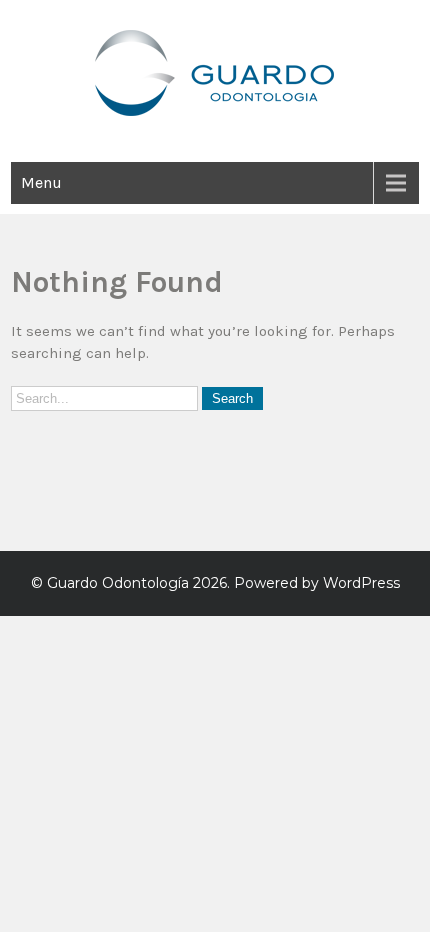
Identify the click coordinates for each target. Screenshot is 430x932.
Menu (41, 182)
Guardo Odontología (118, 583)
